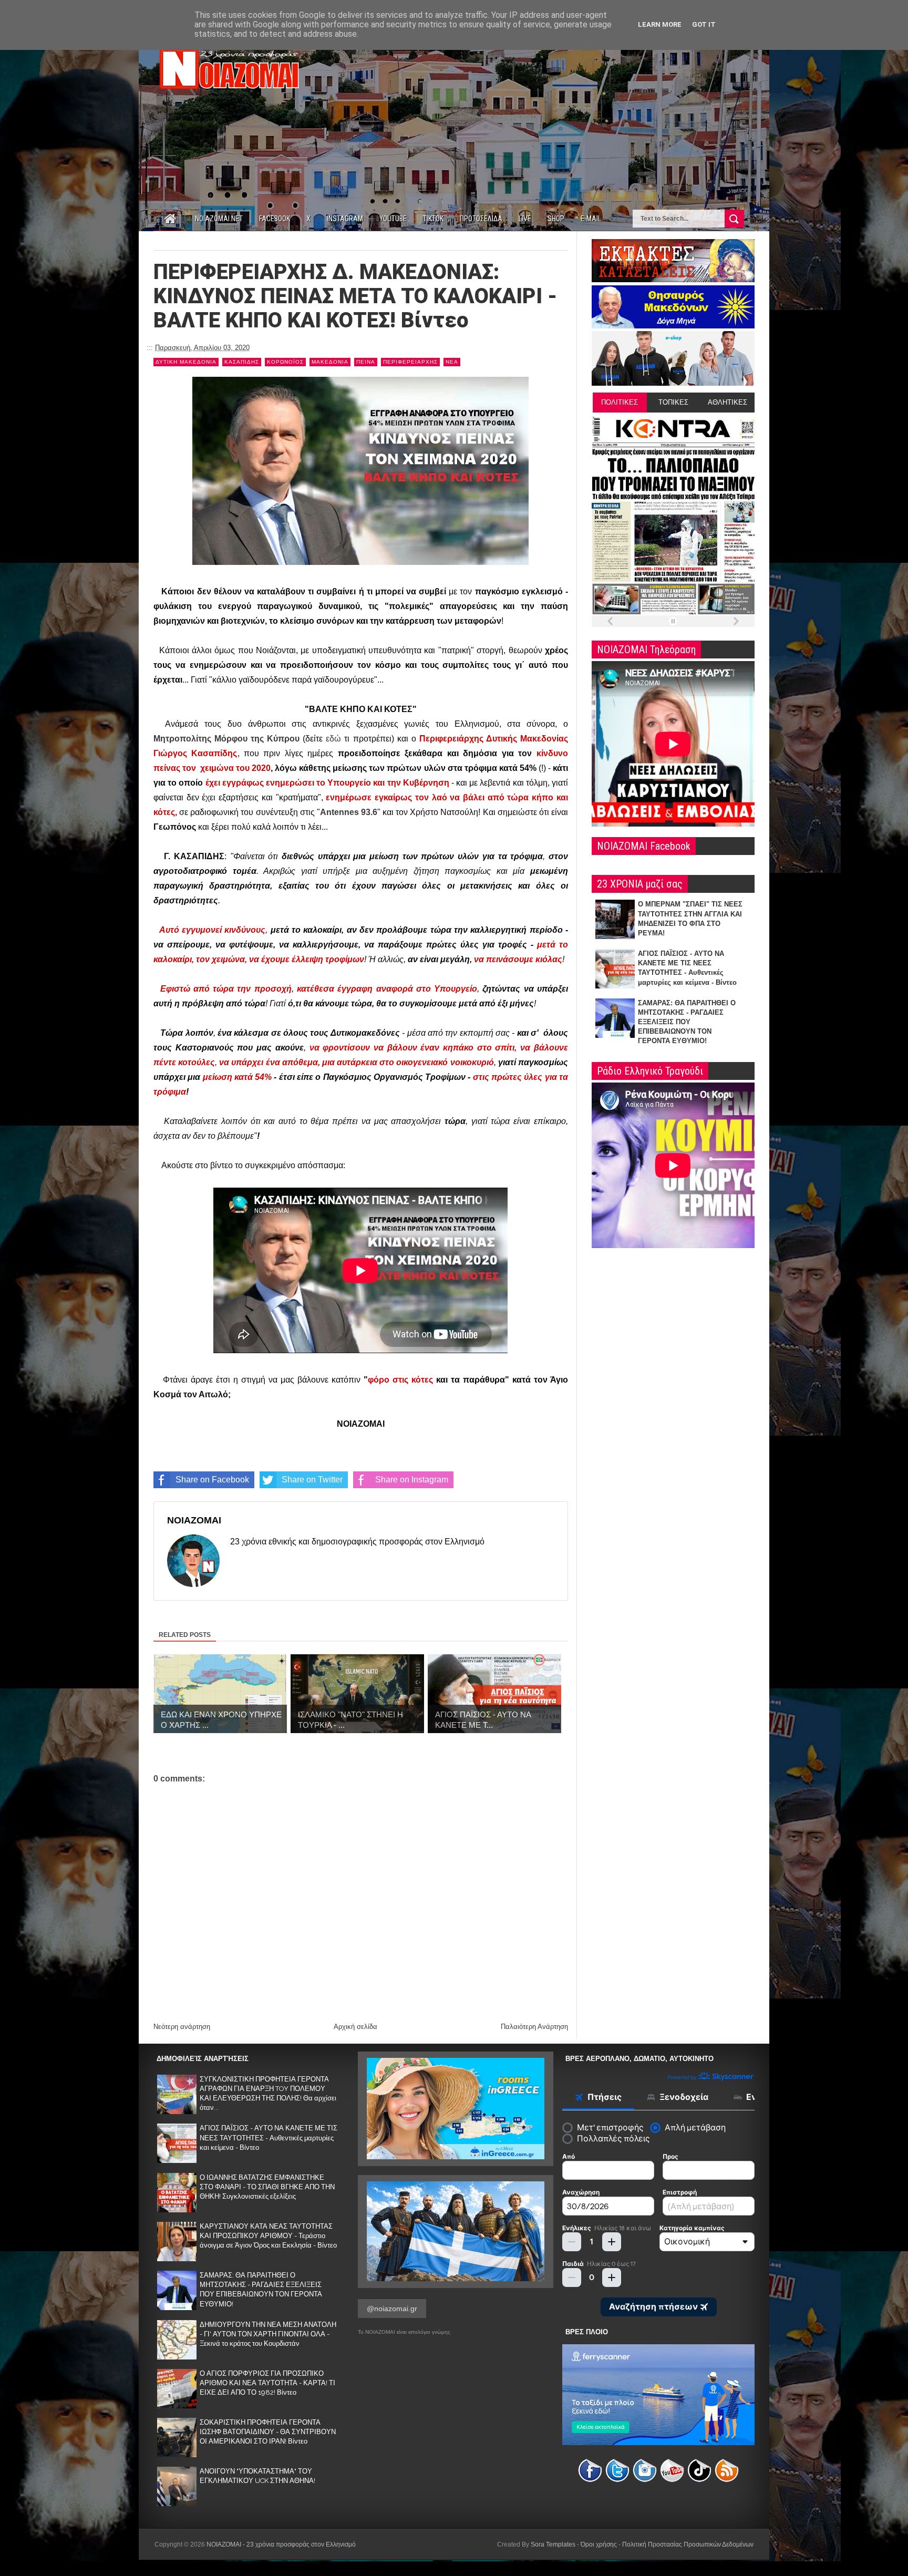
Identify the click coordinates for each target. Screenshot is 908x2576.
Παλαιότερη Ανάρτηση (534, 2027)
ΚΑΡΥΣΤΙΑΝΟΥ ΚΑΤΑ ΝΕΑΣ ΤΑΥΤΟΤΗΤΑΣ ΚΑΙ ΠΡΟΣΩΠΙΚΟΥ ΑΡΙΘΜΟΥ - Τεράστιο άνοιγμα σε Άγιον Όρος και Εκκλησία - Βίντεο (268, 2236)
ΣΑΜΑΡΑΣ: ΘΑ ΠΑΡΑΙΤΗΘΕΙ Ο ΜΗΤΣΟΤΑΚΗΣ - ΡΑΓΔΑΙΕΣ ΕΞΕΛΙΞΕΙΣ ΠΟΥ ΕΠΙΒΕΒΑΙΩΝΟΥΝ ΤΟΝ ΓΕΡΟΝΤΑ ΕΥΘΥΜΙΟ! (687, 1022)
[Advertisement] (563, 115)
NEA (452, 362)
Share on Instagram (412, 1480)
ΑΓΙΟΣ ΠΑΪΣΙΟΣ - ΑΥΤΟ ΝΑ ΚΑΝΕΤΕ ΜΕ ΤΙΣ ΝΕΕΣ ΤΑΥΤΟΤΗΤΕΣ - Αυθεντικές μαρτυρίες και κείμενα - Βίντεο (269, 2137)
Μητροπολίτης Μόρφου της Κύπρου (226, 739)
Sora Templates (553, 2544)
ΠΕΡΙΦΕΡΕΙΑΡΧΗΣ (410, 362)
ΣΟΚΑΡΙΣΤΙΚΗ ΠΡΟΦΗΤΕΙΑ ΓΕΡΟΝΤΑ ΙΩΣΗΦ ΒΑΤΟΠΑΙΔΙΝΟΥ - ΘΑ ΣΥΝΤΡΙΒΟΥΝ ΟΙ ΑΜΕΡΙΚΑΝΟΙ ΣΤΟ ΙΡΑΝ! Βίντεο (268, 2432)
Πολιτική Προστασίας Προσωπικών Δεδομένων (688, 2544)
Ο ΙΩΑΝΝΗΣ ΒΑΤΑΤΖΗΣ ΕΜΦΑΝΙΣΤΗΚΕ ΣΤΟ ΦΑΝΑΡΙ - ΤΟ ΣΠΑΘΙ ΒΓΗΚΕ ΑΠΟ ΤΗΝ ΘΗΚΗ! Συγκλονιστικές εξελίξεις (267, 2187)
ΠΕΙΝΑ (366, 362)
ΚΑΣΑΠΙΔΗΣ (242, 362)
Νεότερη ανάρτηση (182, 2027)
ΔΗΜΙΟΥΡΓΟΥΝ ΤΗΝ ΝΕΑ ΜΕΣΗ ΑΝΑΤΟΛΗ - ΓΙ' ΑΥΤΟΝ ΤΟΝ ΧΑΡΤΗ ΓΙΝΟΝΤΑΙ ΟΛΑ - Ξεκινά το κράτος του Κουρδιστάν (268, 2334)
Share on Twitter (312, 1480)
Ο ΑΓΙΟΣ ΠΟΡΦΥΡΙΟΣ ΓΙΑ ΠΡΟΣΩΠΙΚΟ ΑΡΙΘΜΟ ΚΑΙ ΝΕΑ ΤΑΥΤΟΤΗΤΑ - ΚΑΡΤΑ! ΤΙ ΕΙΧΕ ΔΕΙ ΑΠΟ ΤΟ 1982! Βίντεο (267, 2383)
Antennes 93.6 (349, 812)
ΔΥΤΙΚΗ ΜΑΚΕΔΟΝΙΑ (186, 362)
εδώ (333, 739)
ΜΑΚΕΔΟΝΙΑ (330, 362)
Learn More (660, 24)
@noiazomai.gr (392, 2309)
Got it (704, 24)
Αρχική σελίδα (355, 2027)
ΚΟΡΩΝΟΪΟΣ (285, 362)
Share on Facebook (212, 1480)
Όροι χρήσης (599, 2544)
